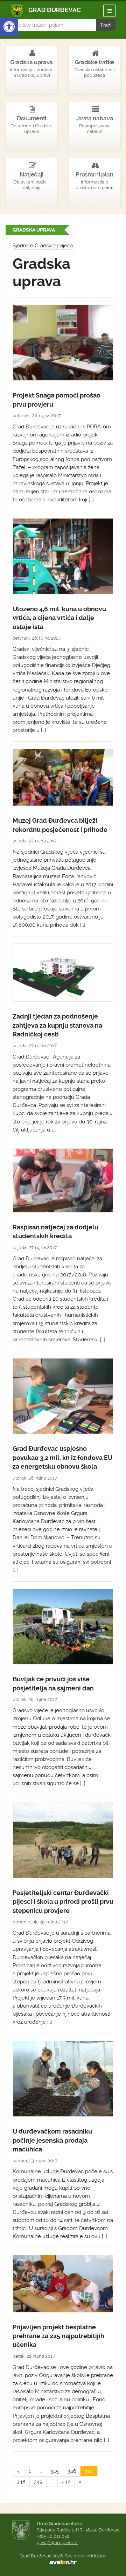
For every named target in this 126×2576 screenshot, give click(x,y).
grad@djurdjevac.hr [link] (57, 2542)
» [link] (80, 2482)
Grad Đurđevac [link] (46, 11)
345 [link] (55, 2471)
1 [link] (30, 2471)
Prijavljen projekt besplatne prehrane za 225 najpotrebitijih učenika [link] (58, 2336)
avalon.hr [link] (63, 2562)
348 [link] (21, 2482)
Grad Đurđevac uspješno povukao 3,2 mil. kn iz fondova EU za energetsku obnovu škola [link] (62, 1458)
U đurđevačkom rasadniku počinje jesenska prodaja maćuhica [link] (52, 2140)
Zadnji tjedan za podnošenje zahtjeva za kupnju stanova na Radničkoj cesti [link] (57, 1025)
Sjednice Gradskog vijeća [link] (43, 246)
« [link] (19, 2471)
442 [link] (66, 2482)
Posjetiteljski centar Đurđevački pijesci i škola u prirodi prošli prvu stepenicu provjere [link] (63, 1902)
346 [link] (72, 2471)
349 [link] (38, 2482)
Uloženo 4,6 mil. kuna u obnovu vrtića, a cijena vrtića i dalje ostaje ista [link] (59, 618)
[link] (9, 27)
